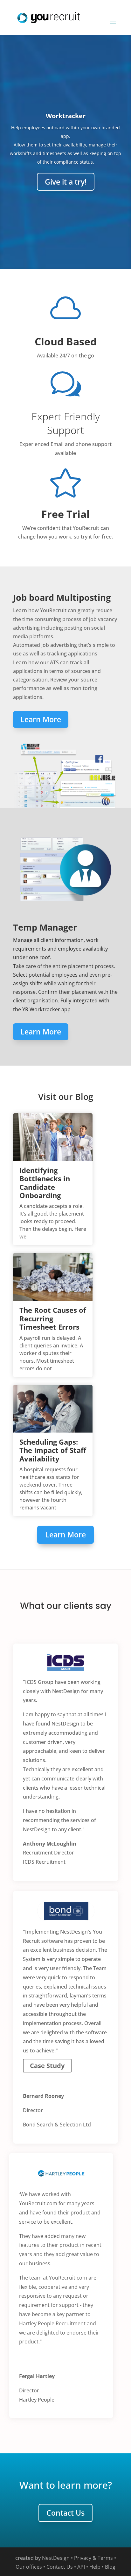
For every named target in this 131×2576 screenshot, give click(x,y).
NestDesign (56, 2558)
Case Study (47, 2066)
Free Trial (65, 514)
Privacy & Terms (93, 2558)
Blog (110, 2567)
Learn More (41, 719)
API (81, 2567)
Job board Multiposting (62, 597)
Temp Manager (45, 927)
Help (95, 2567)
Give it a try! (66, 182)
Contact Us (65, 2513)
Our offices (29, 2567)
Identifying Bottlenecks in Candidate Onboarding (45, 1183)
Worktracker (66, 116)
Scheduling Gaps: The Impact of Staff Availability (53, 1450)
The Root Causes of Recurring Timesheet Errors (53, 1318)
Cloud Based (66, 341)
